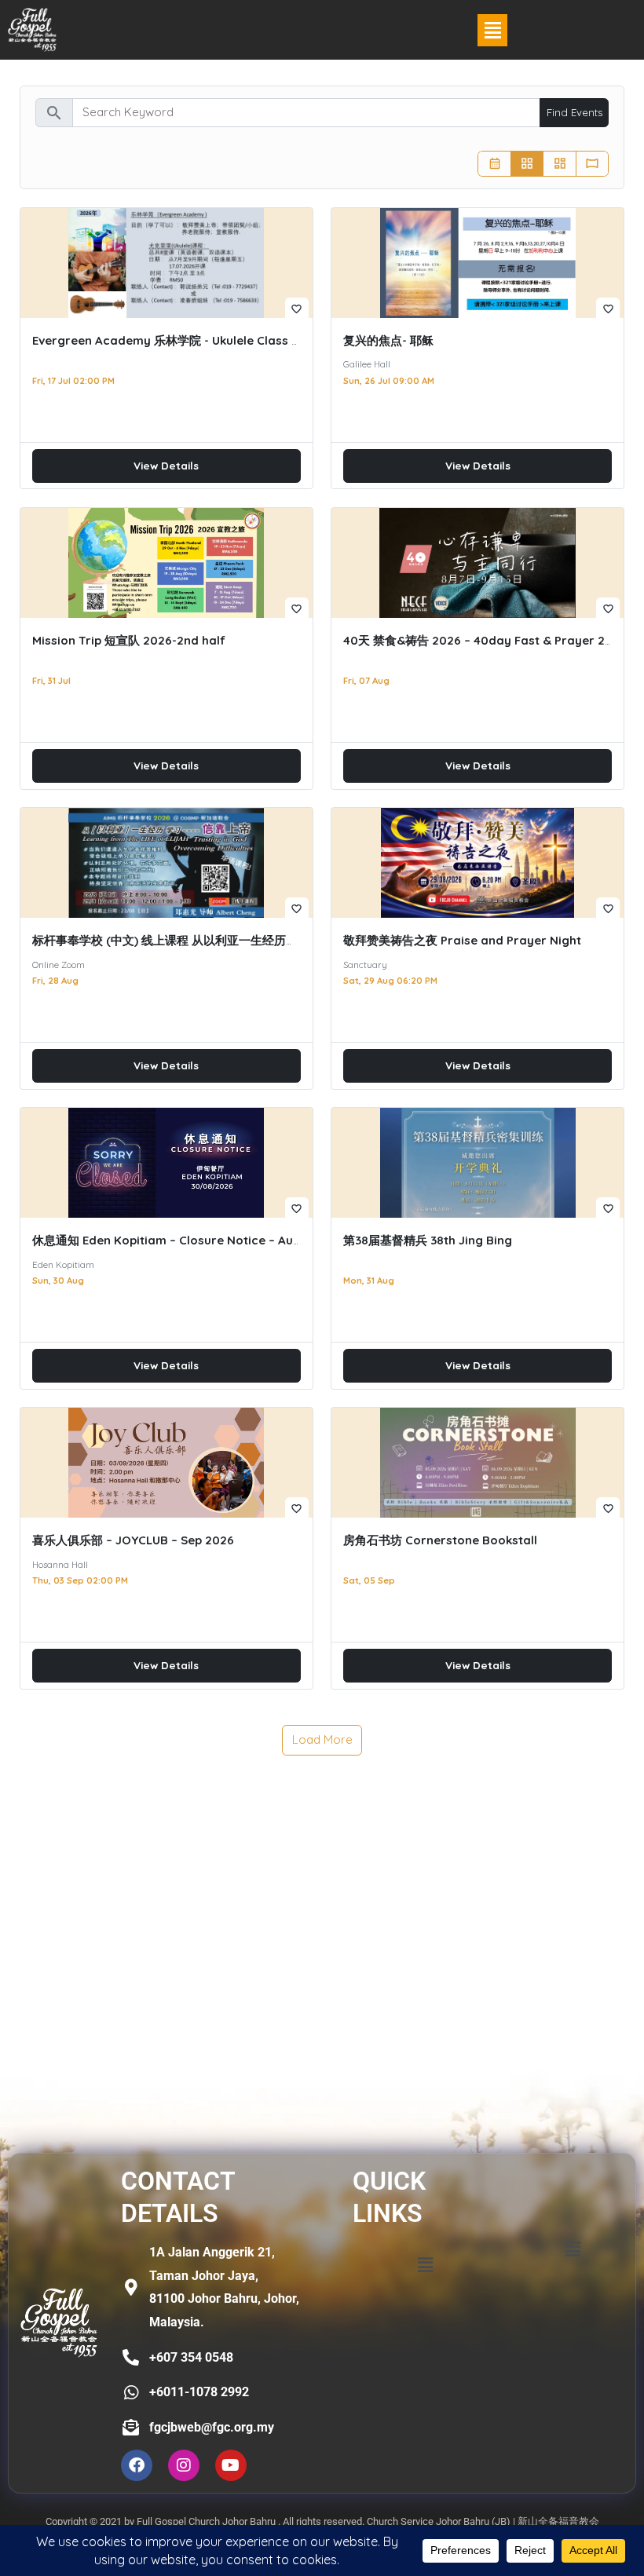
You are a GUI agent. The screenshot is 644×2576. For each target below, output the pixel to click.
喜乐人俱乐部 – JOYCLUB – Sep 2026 (133, 1540)
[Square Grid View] (527, 164)
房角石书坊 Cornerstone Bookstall (440, 1540)
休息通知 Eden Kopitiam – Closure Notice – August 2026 (192, 1240)
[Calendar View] (494, 164)
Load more (322, 1739)
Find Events (574, 112)
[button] (492, 30)
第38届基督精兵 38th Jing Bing (428, 1240)
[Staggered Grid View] (560, 164)
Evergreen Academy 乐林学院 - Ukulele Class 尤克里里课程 (197, 340)
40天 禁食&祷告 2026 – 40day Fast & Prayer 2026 (485, 640)
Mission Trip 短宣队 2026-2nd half (129, 640)
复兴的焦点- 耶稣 (388, 340)
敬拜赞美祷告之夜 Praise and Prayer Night (462, 940)
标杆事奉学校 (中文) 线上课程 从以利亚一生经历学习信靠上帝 (194, 940)
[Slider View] (593, 164)
